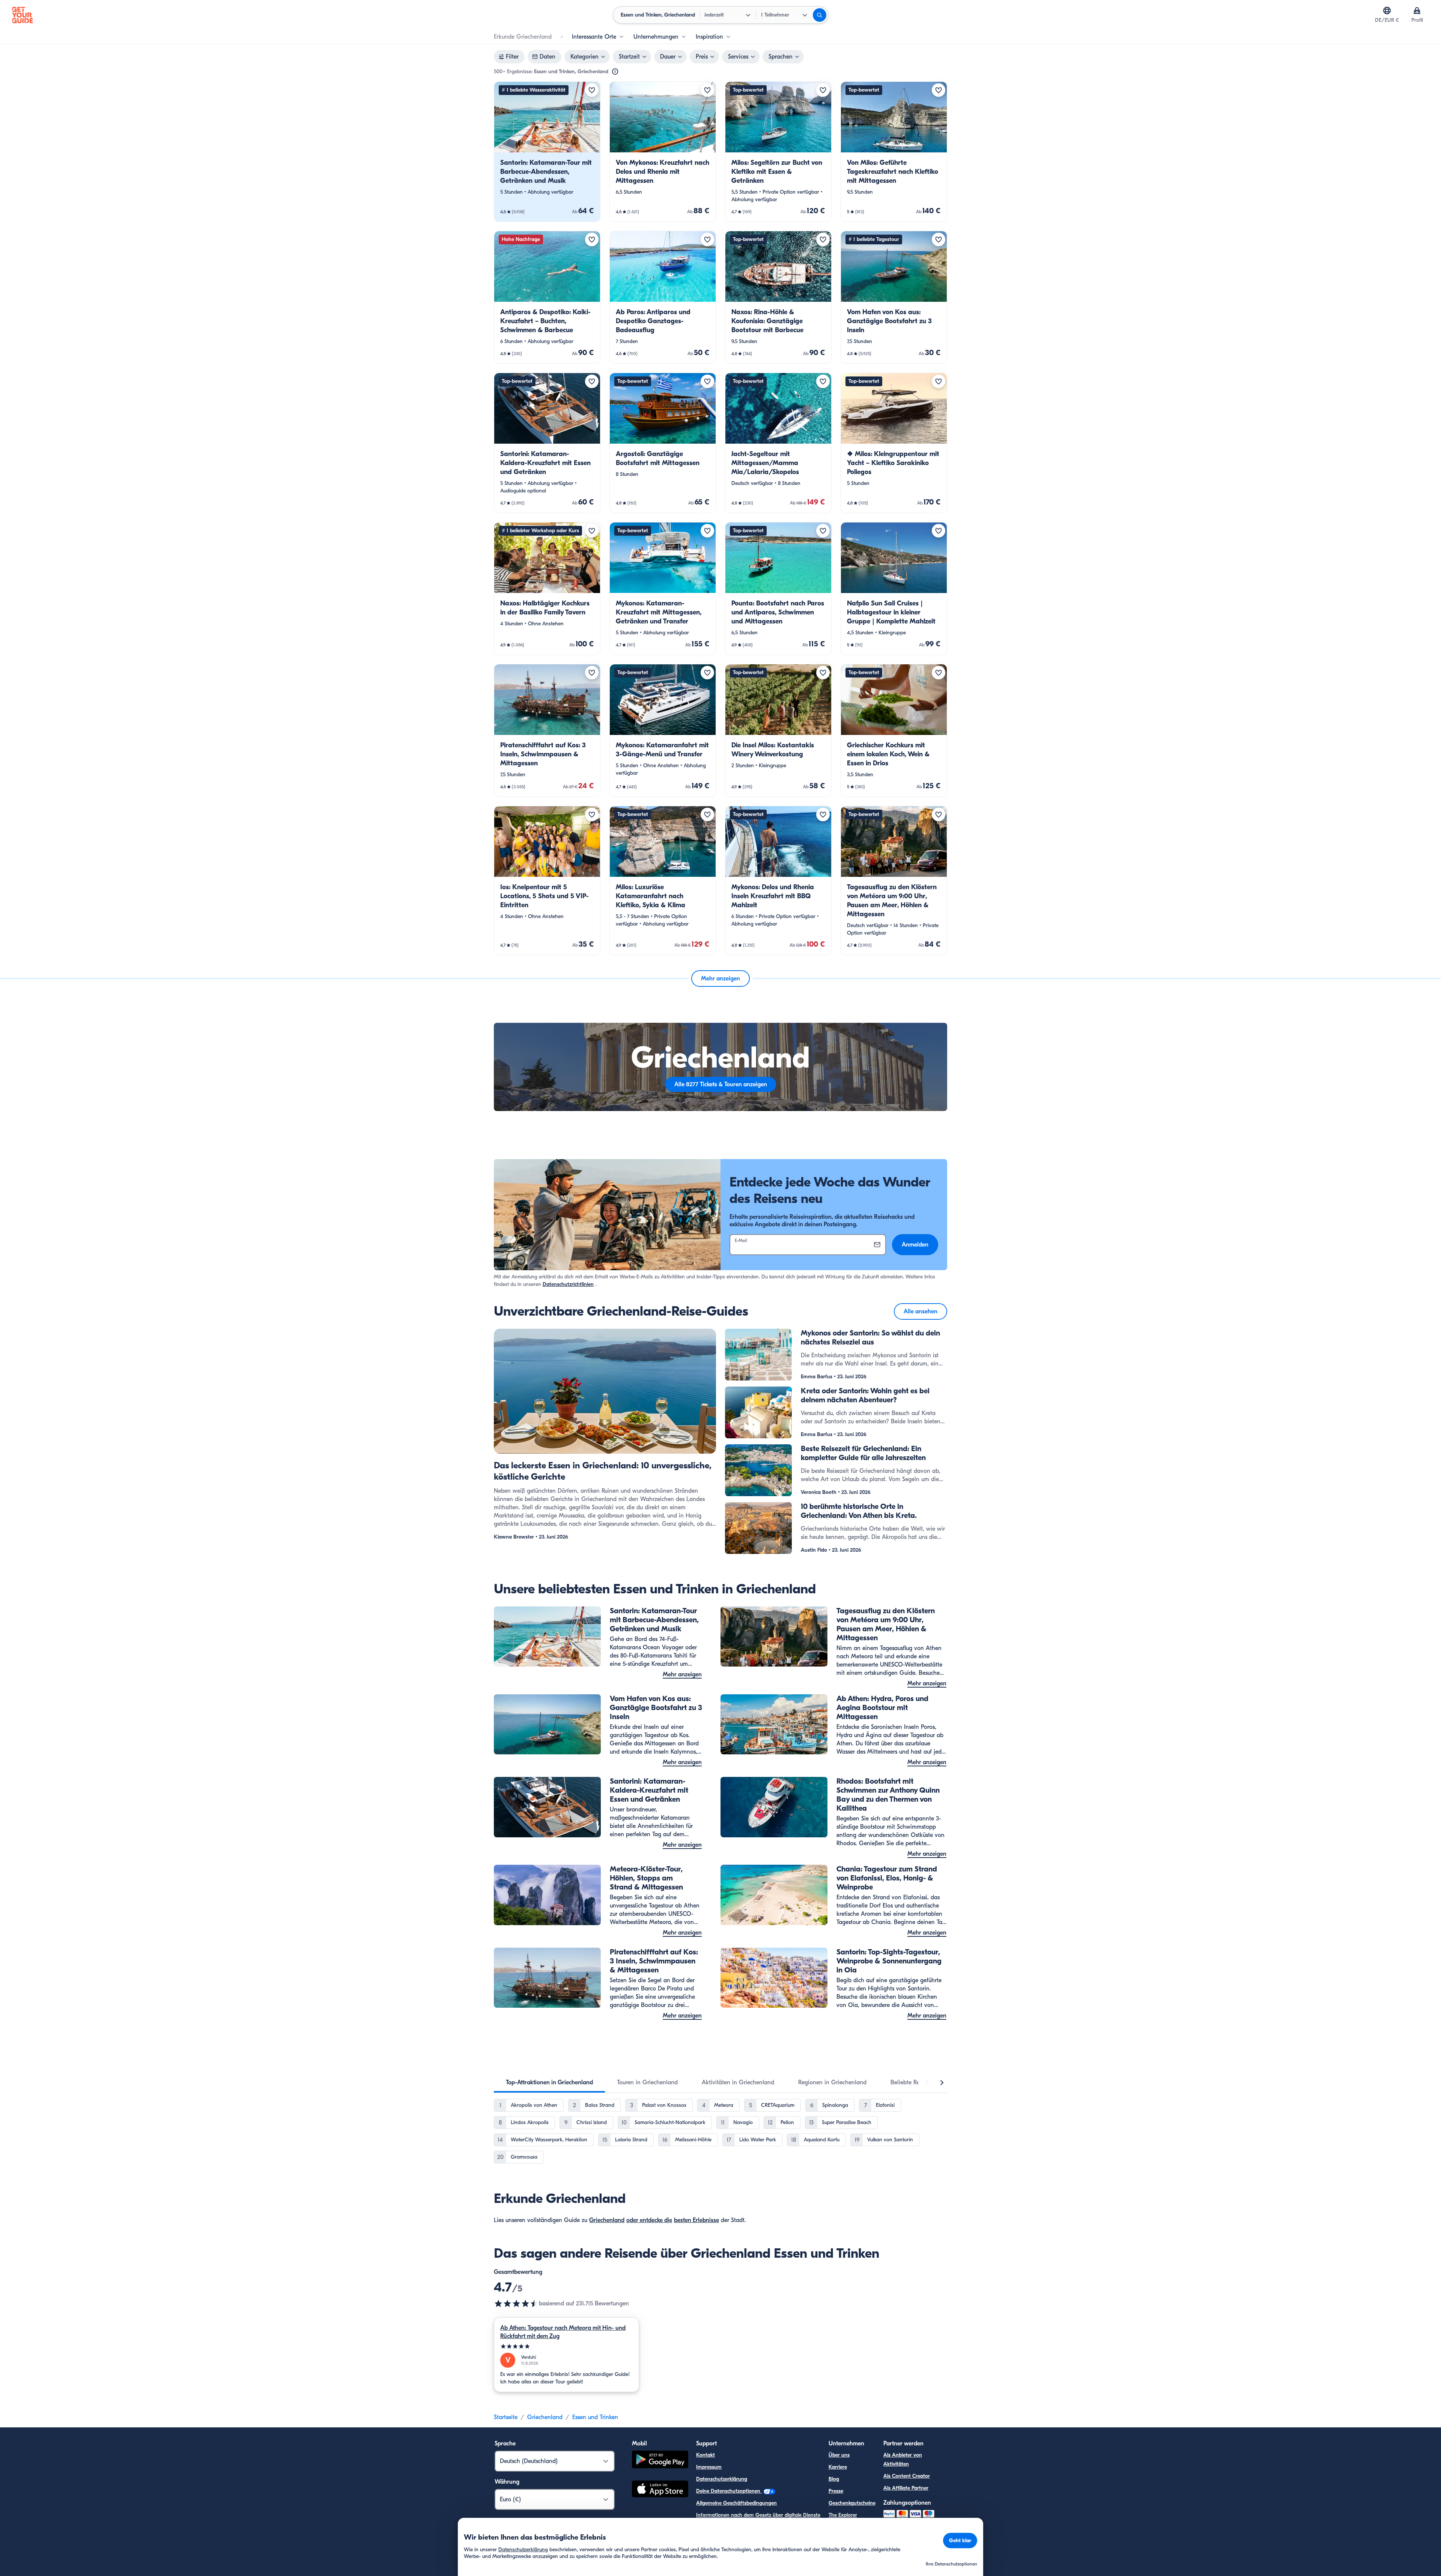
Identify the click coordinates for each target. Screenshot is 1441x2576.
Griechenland (607, 2220)
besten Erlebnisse (696, 2220)
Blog (834, 2479)
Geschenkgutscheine (852, 2503)
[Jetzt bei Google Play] (660, 2461)
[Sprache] (1387, 11)
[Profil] (1417, 11)
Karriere (838, 2467)
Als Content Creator (907, 2476)
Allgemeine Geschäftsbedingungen (736, 2503)
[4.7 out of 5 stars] (516, 2303)
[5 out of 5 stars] (566, 2346)
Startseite (506, 2417)
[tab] (549, 2082)
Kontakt (705, 2455)
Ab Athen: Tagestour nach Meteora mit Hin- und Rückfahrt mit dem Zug (563, 2332)
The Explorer (843, 2515)
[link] (547, 152)
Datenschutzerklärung (722, 2479)
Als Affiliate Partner (906, 2488)
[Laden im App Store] (660, 2490)
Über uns (839, 2455)
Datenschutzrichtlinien (568, 1284)
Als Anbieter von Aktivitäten (903, 2459)
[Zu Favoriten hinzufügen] (592, 90)
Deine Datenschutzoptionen (729, 2491)
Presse (836, 2491)
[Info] (615, 72)
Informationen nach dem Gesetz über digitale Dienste (758, 2515)
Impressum (709, 2467)
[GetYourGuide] (23, 15)
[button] (547, 152)
